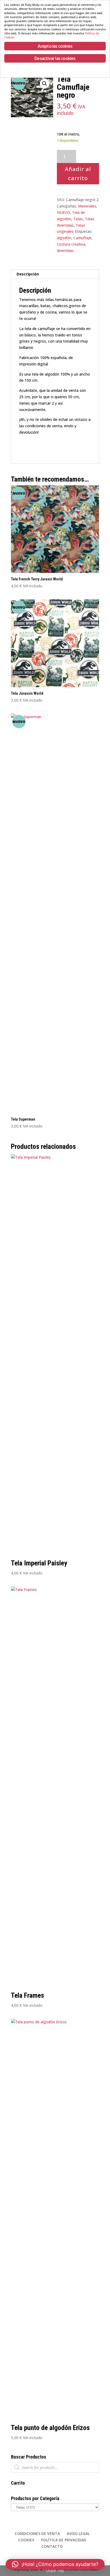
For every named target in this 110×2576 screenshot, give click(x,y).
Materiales (87, 206)
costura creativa (71, 244)
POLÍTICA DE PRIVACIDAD (64, 2540)
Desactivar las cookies (55, 58)
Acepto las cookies (55, 46)
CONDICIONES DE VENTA (37, 2534)
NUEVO (63, 212)
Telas (78, 219)
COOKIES (26, 2540)
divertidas (65, 251)
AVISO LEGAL (78, 2534)
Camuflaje (82, 238)
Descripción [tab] (28, 274)
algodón (64, 238)
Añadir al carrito (78, 174)
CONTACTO (52, 2546)
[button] (45, 84)
